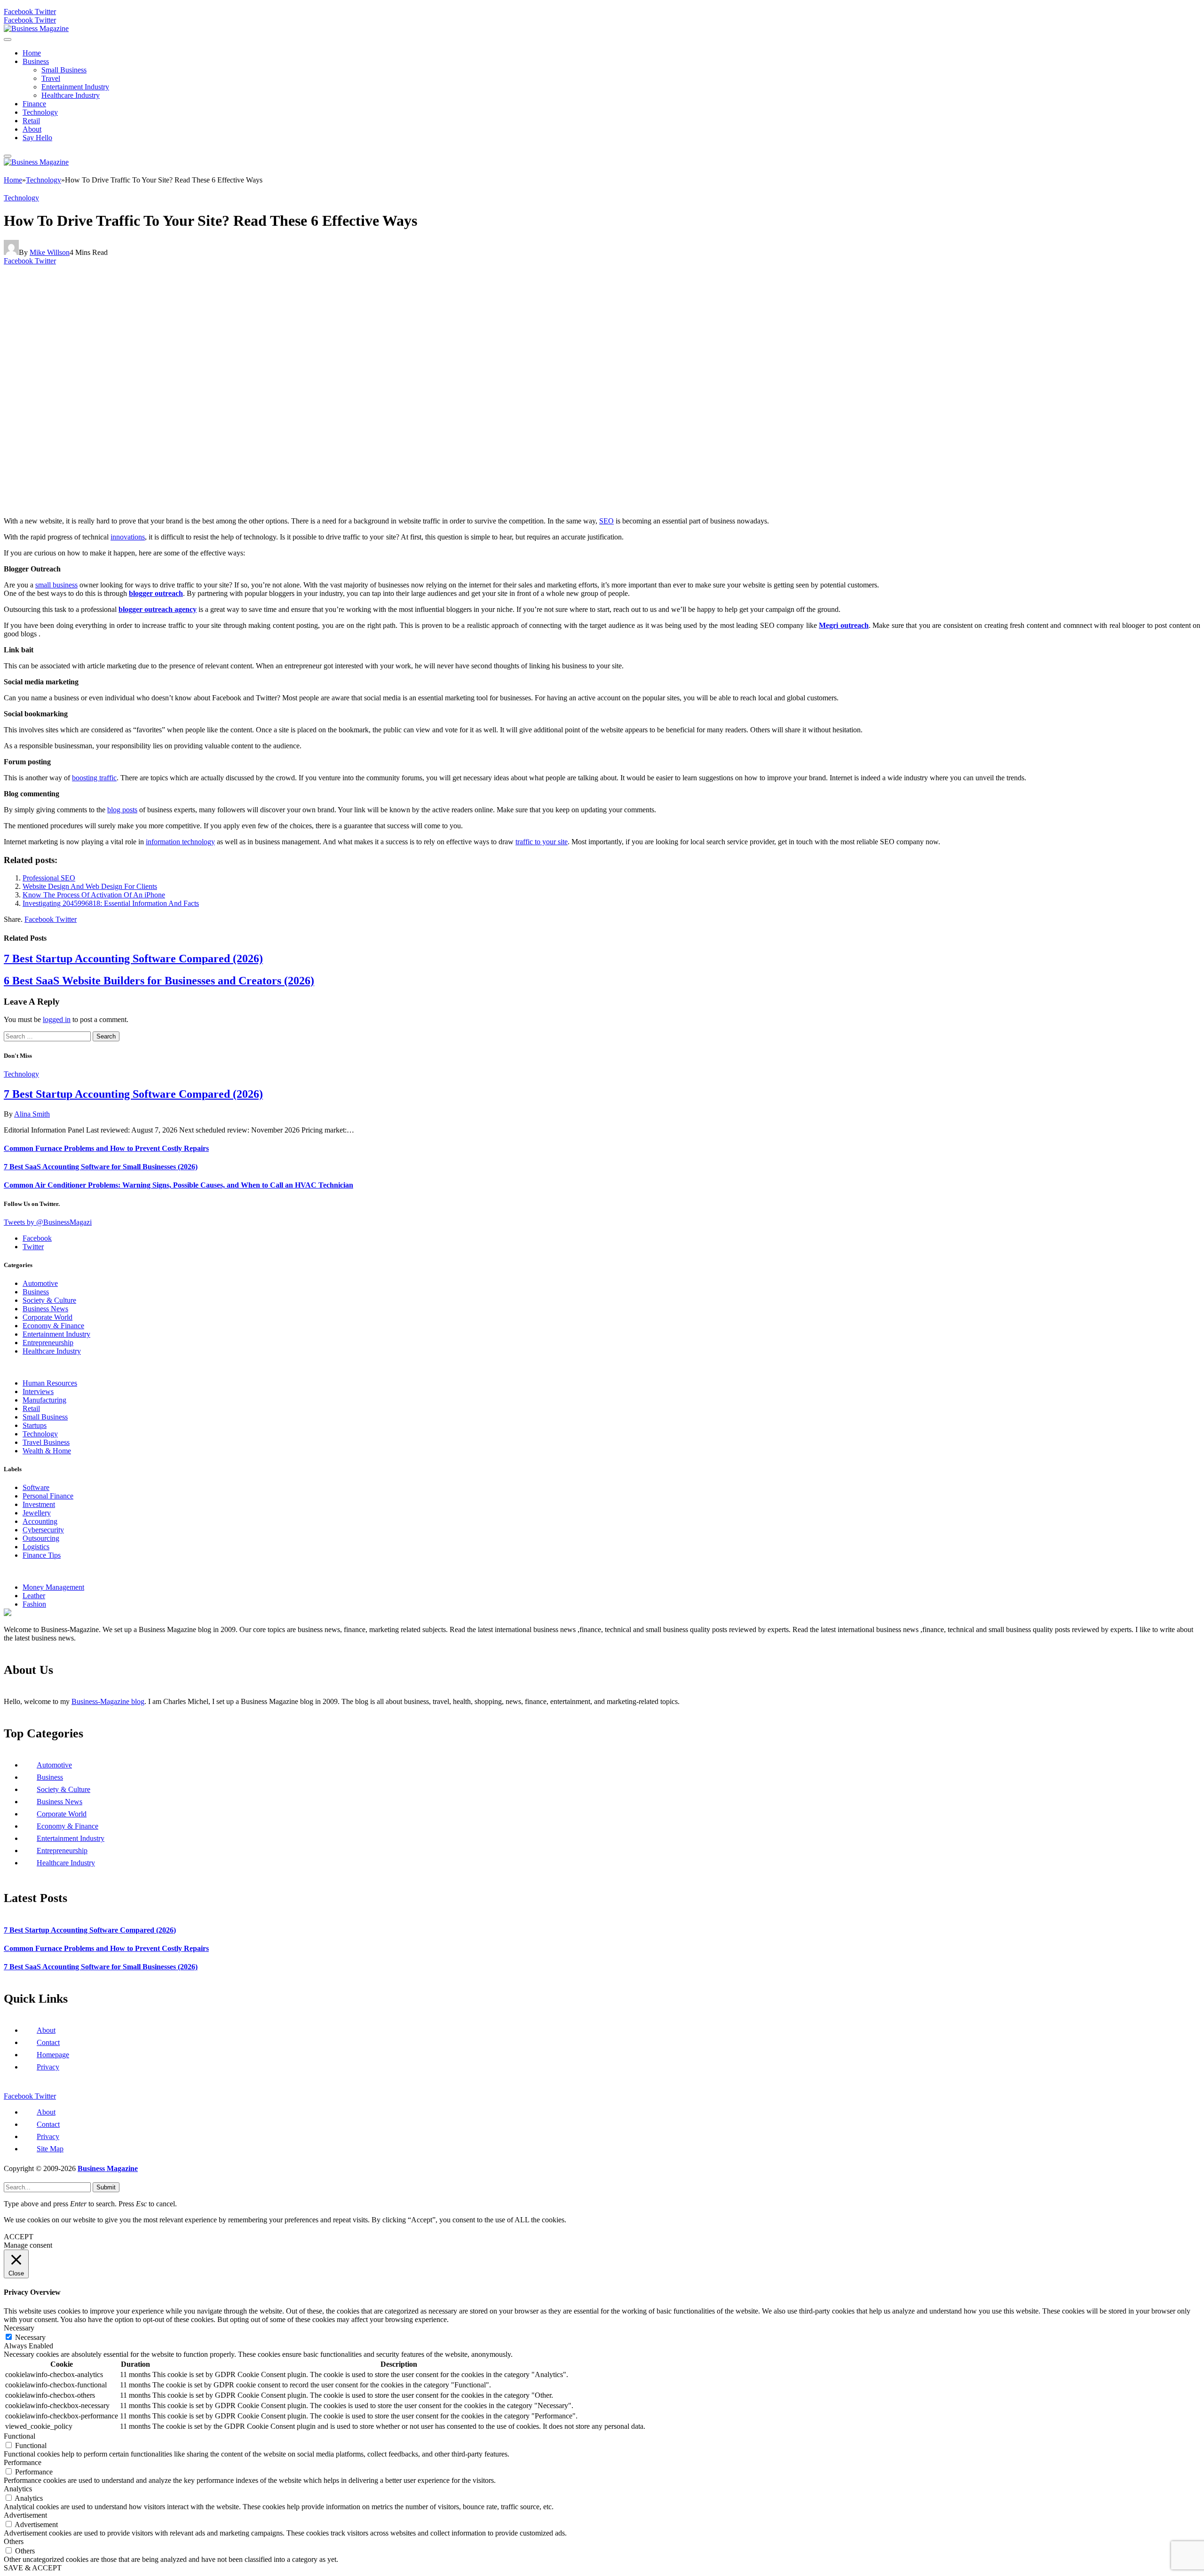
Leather (34, 1596)
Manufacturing (44, 1400)
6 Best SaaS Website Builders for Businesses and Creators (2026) (159, 981)
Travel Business (46, 1442)
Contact (48, 2042)
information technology (180, 842)
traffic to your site (542, 842)
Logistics (36, 1547)
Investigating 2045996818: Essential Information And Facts (111, 903)
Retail (31, 121)
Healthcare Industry (71, 95)
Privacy (48, 2067)
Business (36, 61)
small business (56, 585)
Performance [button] (23, 2462)
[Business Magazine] (36, 28)
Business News (45, 1309)
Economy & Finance (53, 1326)
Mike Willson (50, 252)
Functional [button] (20, 2436)
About (32, 129)
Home (32, 53)
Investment (39, 1504)
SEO (606, 521)
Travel (51, 78)
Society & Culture (49, 1300)
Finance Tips (42, 1555)
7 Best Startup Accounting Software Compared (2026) (133, 959)
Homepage (53, 2055)
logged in (57, 1019)
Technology (40, 112)
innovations (128, 537)
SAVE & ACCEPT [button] (33, 2568)
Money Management (53, 1587)
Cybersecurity (43, 1530)
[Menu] (8, 40)
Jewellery (37, 1513)
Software (36, 1487)
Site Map (50, 2149)
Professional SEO (49, 878)
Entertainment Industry (75, 87)
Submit (106, 2187)
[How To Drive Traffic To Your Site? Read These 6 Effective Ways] (189, 505)
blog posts (122, 810)
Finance (34, 104)
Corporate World (48, 1317)
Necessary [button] (19, 2328)
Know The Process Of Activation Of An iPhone (94, 895)
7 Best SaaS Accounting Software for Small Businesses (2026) (101, 1167)
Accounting (40, 1521)
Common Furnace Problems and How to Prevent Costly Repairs (106, 1148)
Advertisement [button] (25, 2515)
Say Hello (37, 138)
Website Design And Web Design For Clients (90, 886)
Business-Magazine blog (108, 1701)
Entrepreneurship (48, 1343)
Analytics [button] (18, 2489)
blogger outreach (156, 593)
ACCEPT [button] (19, 2237)
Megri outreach (844, 625)
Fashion (34, 1604)
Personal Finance (48, 1496)
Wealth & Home (47, 1451)
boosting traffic (94, 778)
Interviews (38, 1391)
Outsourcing (41, 1538)
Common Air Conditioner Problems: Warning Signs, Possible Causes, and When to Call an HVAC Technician (178, 1185)
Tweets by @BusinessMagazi (48, 1222)
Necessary (30, 2337)
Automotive (40, 1283)
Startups (35, 1425)
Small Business (64, 70)
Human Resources (50, 1383)
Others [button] (14, 2541)
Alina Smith (32, 1114)
